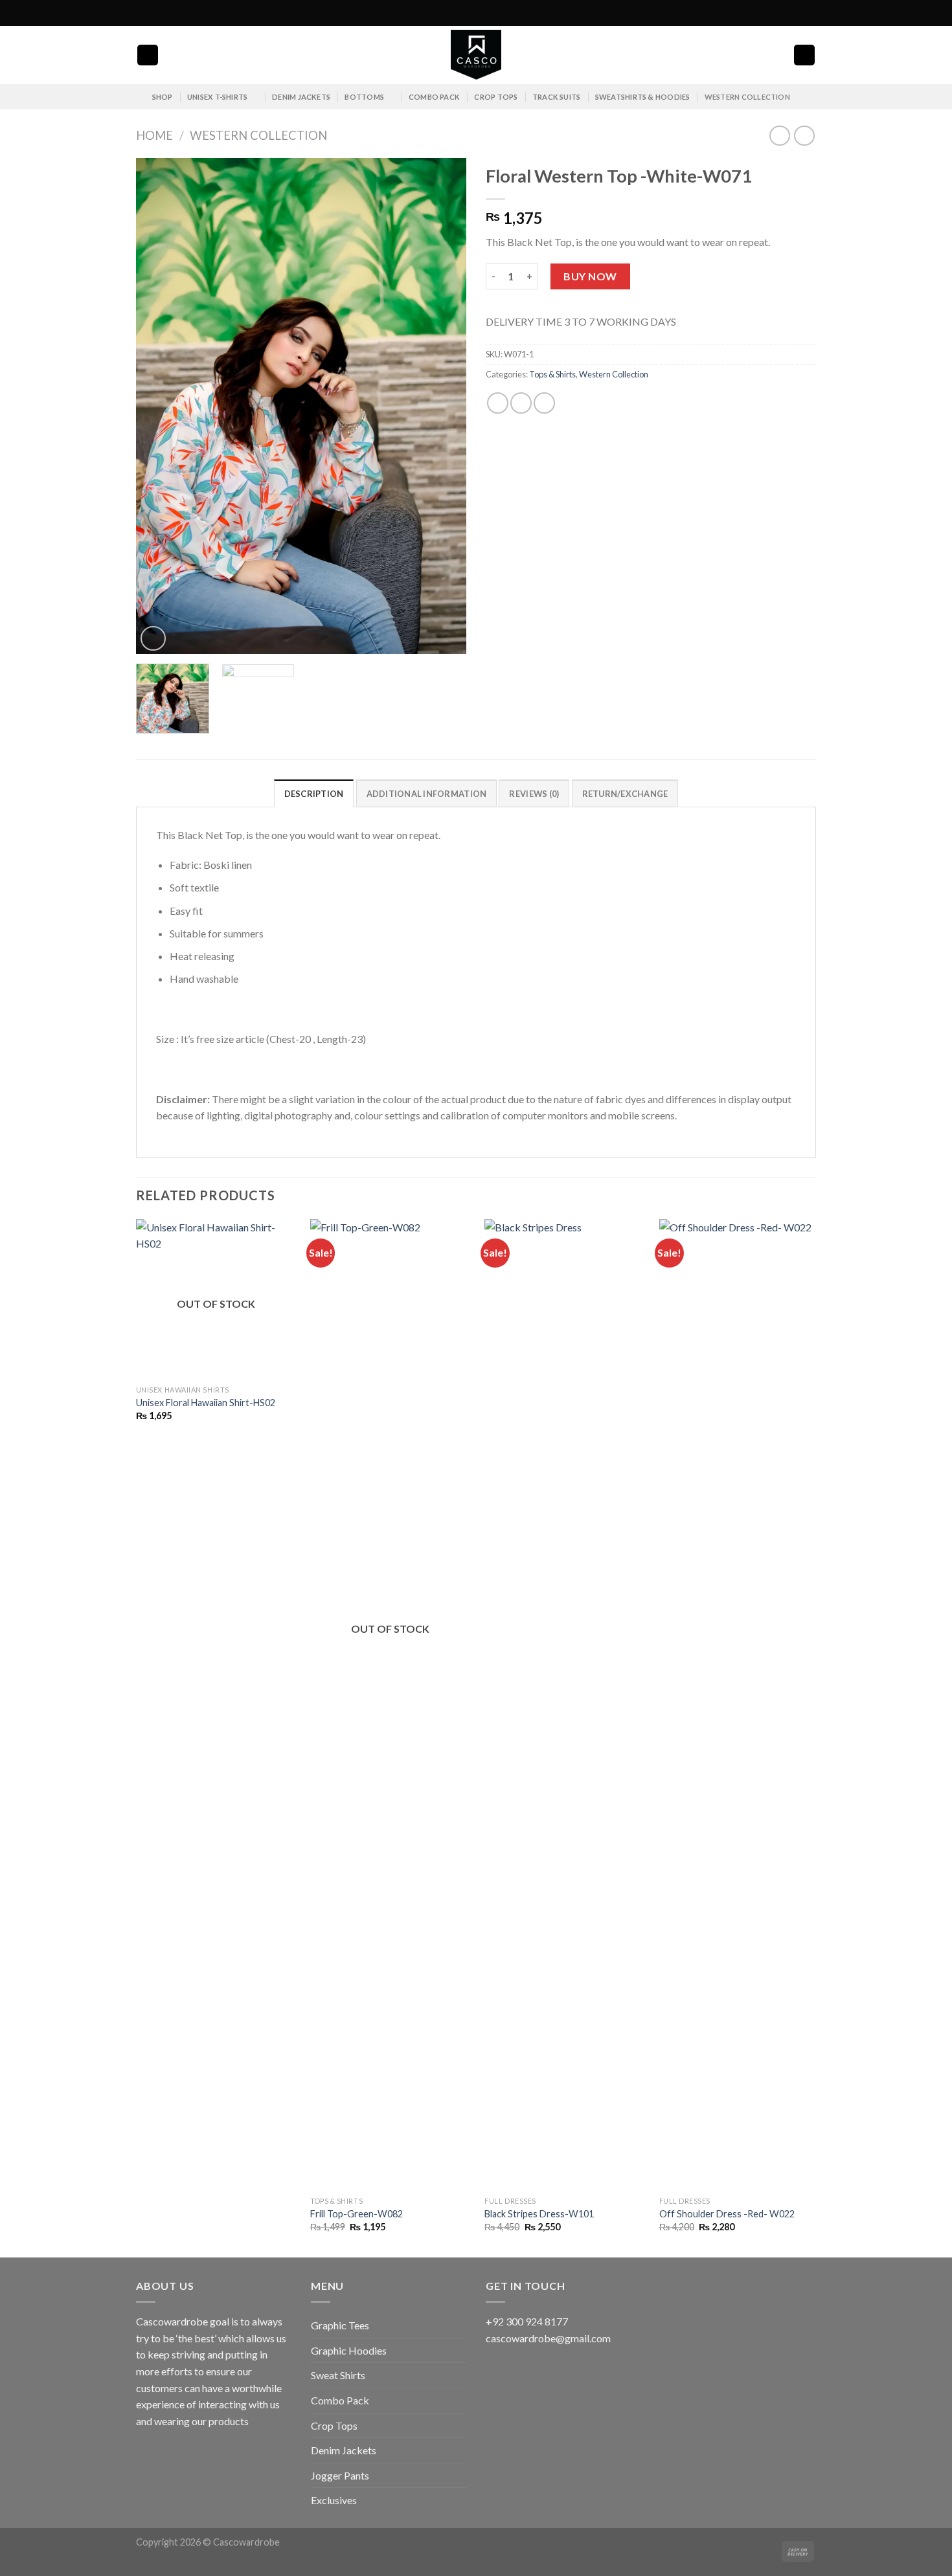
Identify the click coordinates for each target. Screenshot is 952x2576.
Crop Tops (496, 97)
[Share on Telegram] (544, 403)
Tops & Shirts (552, 374)
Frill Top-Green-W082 (357, 2214)
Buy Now (590, 276)
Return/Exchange (625, 794)
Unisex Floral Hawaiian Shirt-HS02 (206, 1403)
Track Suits (556, 97)
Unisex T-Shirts (217, 97)
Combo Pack (434, 97)
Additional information (427, 794)
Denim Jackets (301, 97)
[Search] (148, 55)
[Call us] (810, 13)
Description (314, 794)
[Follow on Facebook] (773, 13)
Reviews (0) (534, 794)
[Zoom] (153, 639)
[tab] (314, 793)
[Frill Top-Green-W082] (390, 1705)
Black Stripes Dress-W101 (539, 2214)
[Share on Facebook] (498, 403)
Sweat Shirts (338, 2375)
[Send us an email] (797, 13)
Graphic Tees (340, 2325)
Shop (163, 97)
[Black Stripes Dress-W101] (564, 1705)
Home (154, 135)
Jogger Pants (340, 2475)
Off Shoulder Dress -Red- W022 (727, 2214)
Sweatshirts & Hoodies (643, 97)
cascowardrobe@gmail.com (548, 2338)
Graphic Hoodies (349, 2350)
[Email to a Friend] (521, 403)
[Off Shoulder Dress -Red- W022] (739, 1705)
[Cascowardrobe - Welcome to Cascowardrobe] (476, 55)
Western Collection (747, 97)
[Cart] (804, 55)
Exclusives (334, 2500)
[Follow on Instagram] (785, 13)
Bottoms (364, 97)
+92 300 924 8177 (527, 2321)
